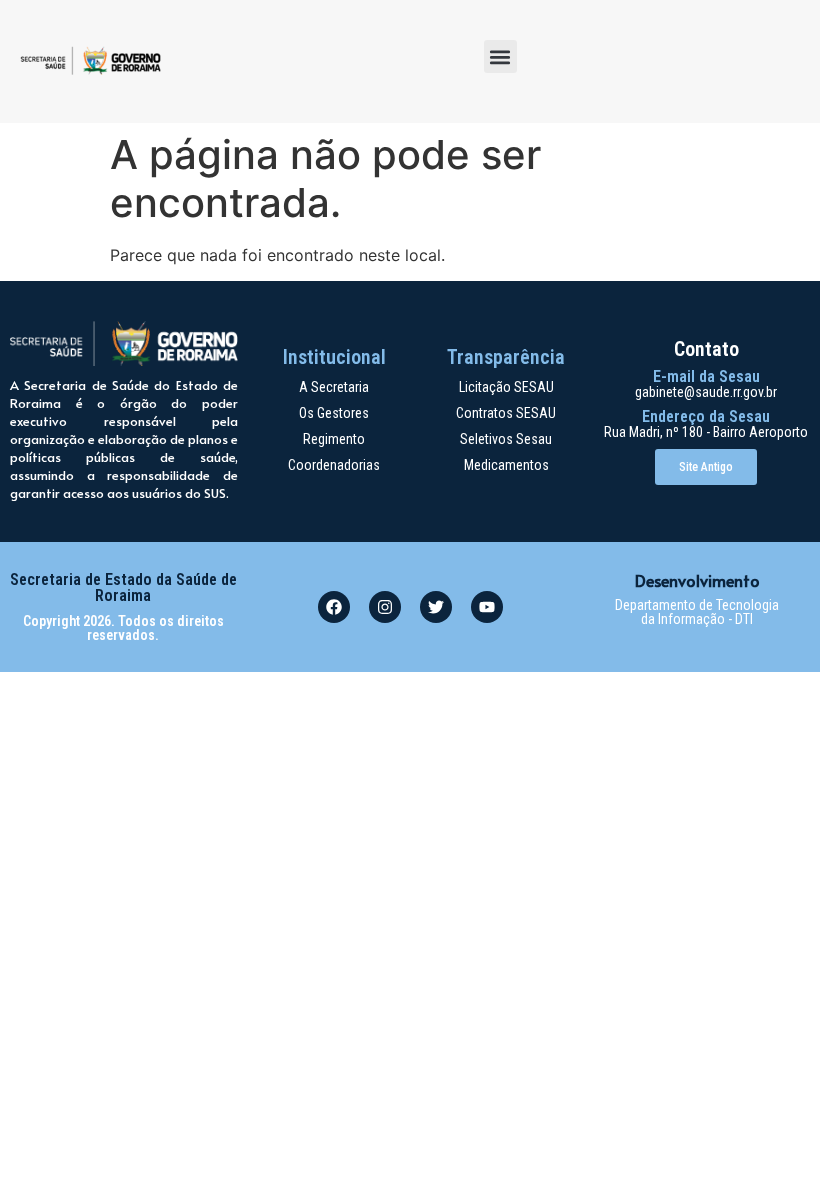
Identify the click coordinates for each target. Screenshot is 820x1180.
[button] (500, 56)
